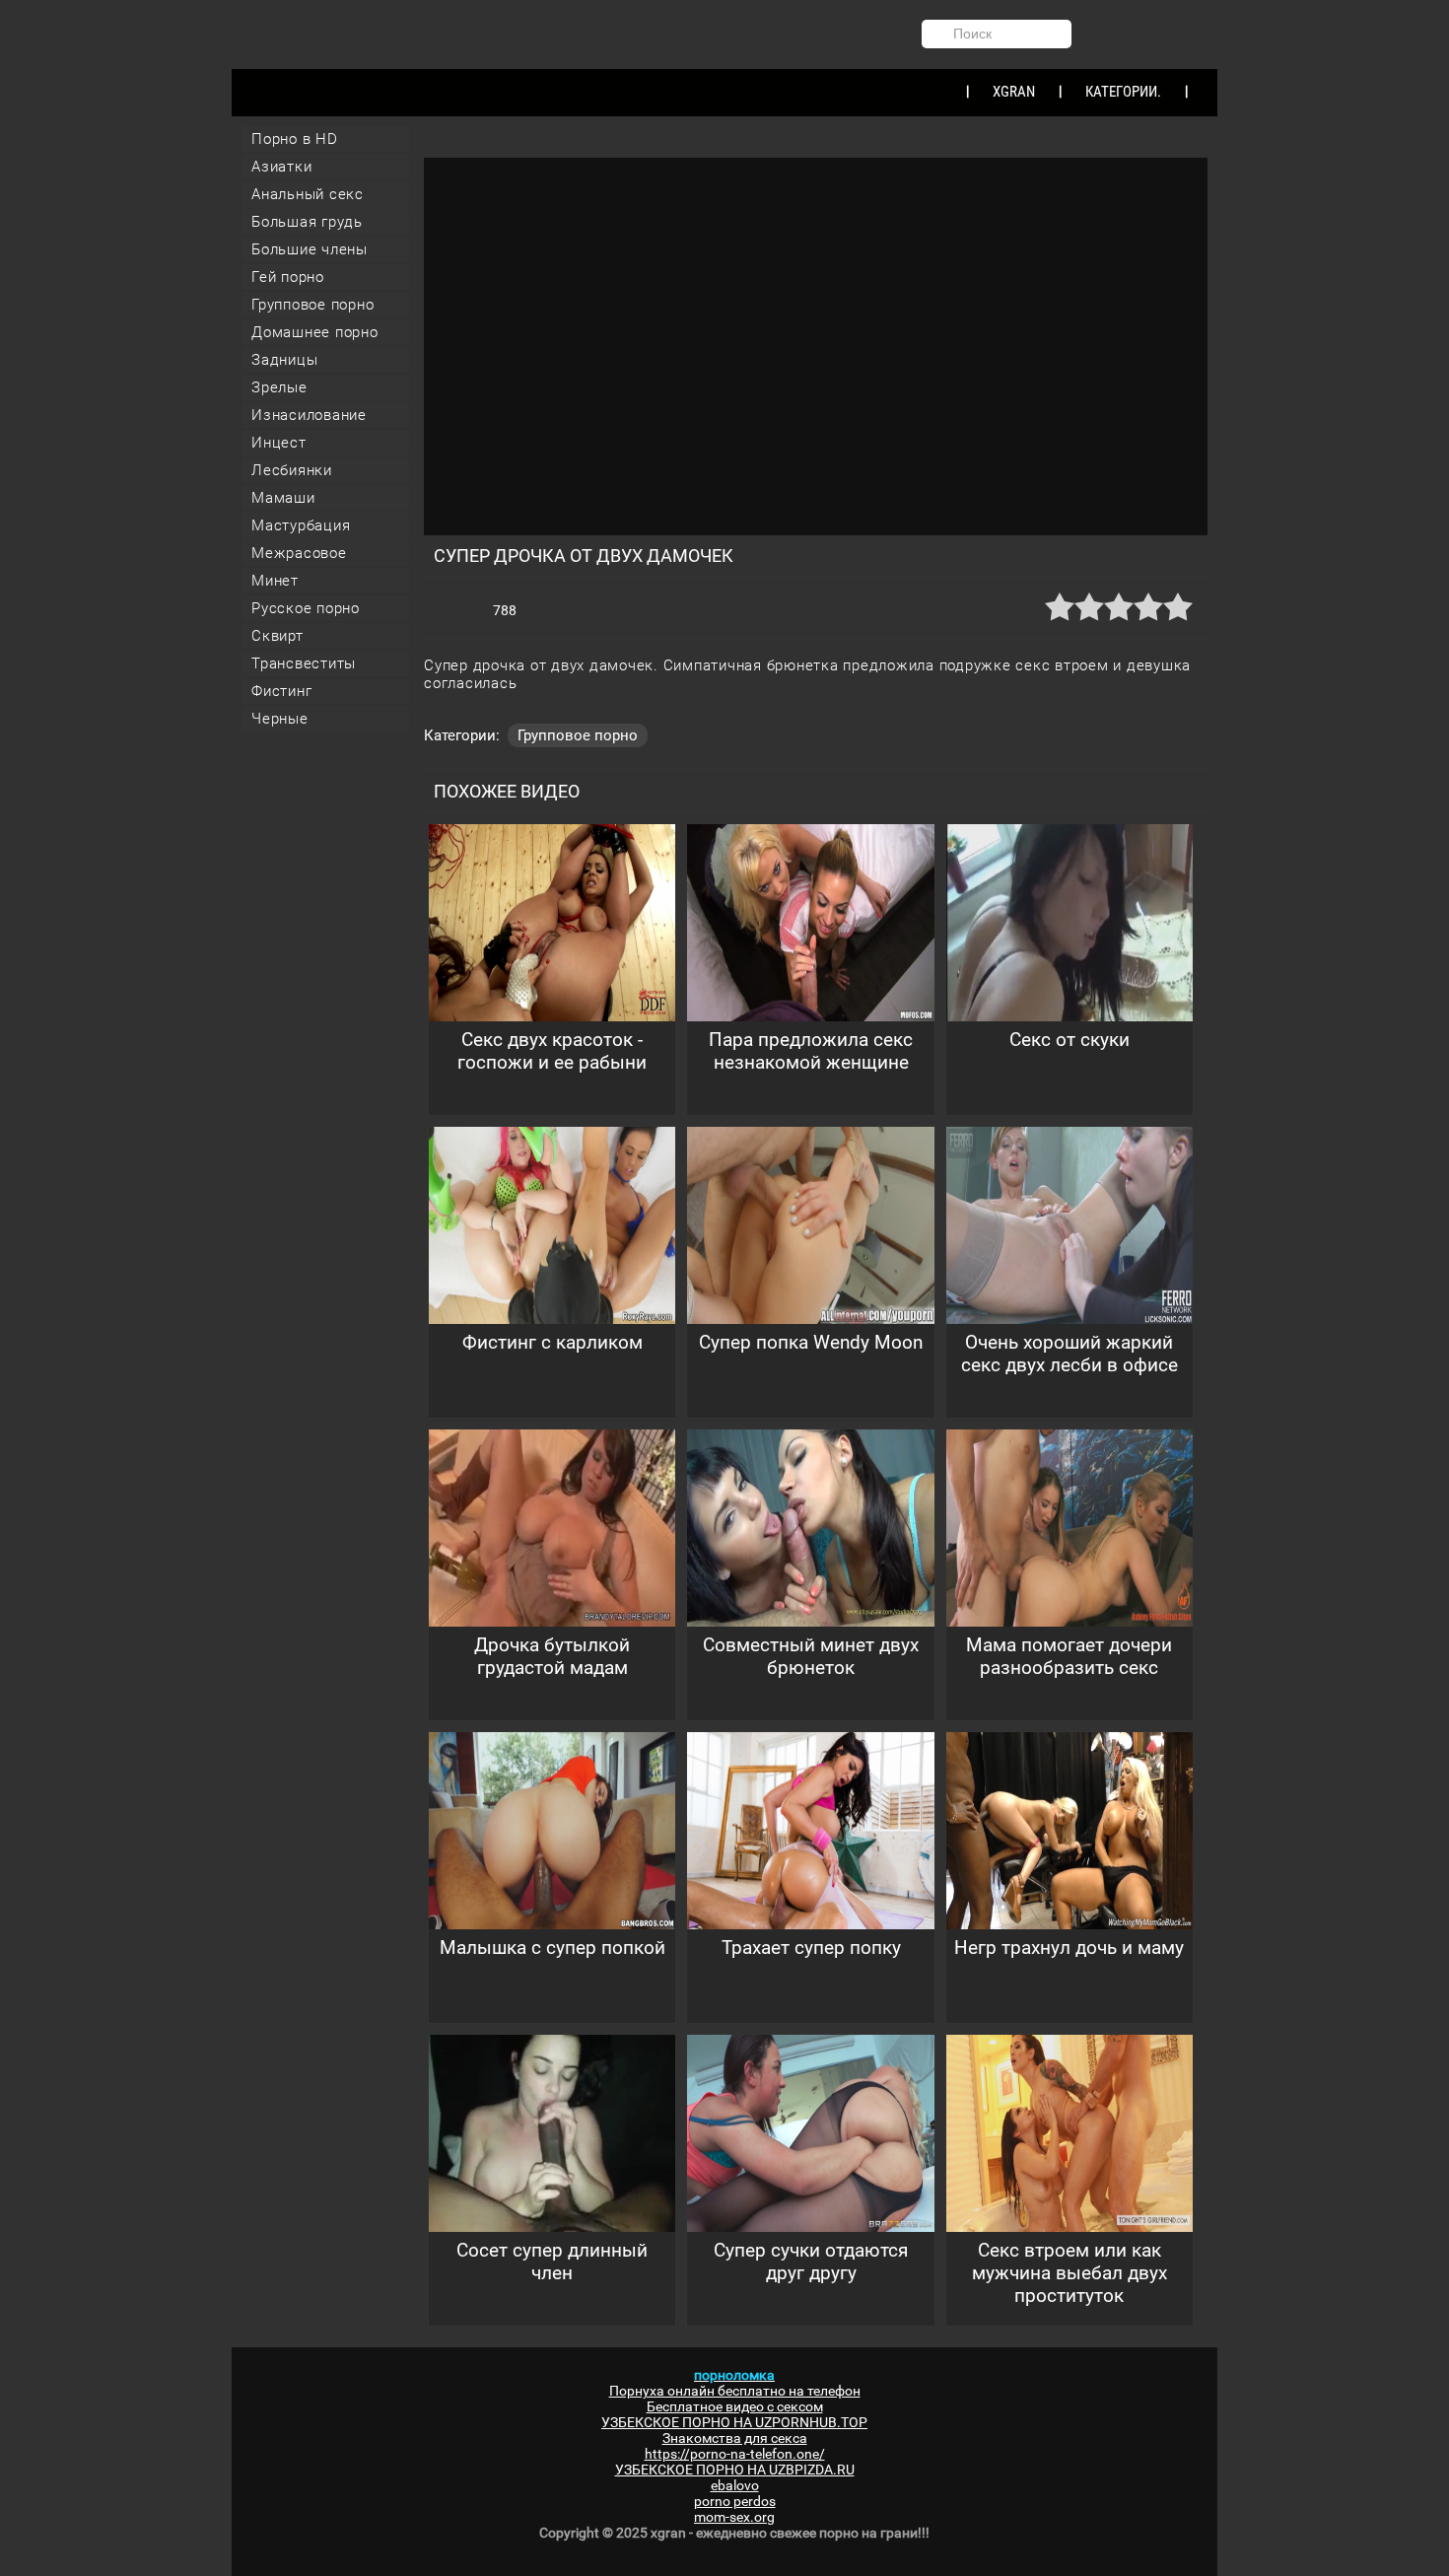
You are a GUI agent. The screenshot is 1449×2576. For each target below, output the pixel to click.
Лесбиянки (292, 470)
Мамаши (283, 498)
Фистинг (281, 691)
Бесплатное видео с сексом (735, 2406)
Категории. (1123, 92)
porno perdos (735, 2501)
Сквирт (277, 636)
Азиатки (281, 167)
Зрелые (279, 387)
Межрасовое (299, 553)
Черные (280, 719)
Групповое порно (312, 305)
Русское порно (306, 608)
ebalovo (735, 2485)
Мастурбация (301, 525)
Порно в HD (295, 139)
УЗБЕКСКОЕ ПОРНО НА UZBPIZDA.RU (735, 2470)
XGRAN (1014, 92)
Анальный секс (308, 194)
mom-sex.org (734, 2517)
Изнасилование (309, 415)
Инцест (279, 443)
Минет (275, 581)
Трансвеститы (304, 663)
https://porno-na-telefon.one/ (735, 2454)
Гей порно (288, 277)
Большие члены (310, 249)
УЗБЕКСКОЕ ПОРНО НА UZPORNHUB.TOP (734, 2422)
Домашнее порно (315, 332)
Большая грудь (307, 222)
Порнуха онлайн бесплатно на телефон (735, 2391)
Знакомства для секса (735, 2438)
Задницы (284, 360)
